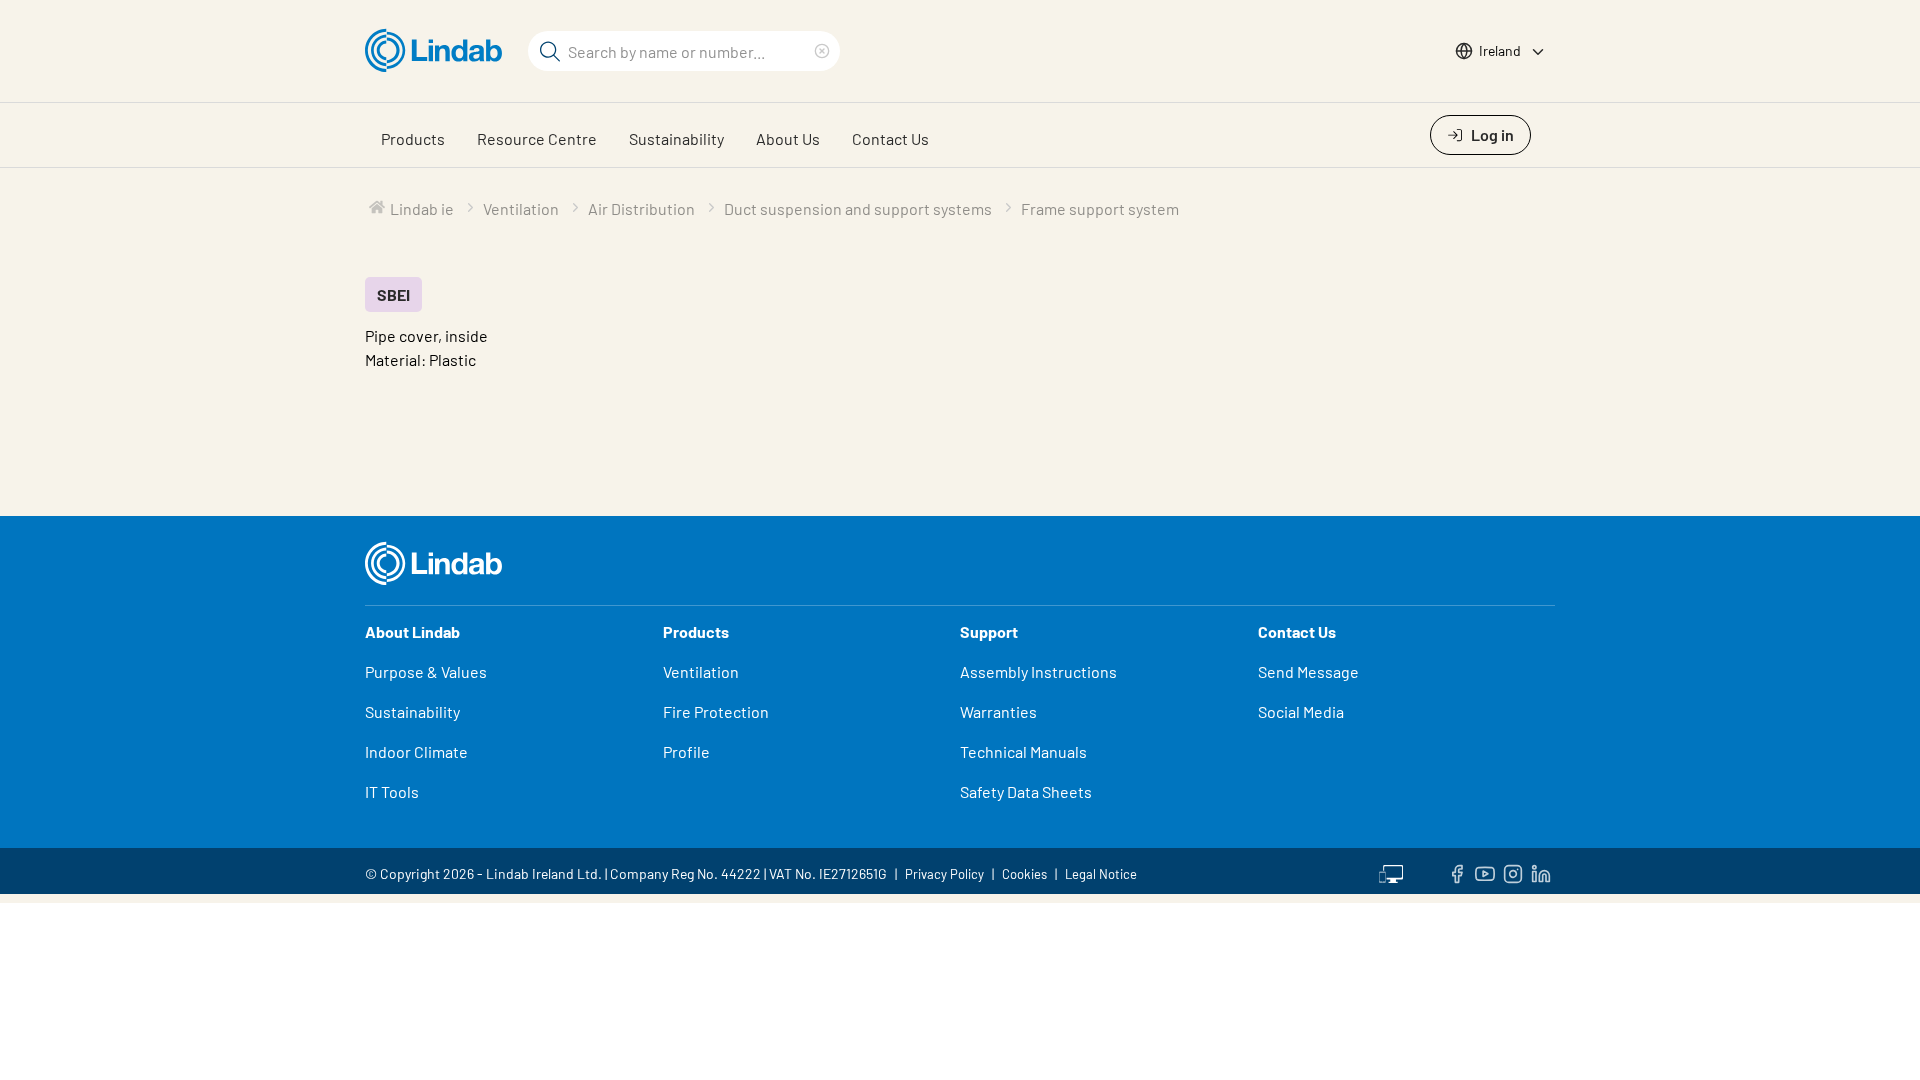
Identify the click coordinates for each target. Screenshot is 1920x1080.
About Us (788, 138)
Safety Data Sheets (1026, 791)
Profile (686, 751)
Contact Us (890, 138)
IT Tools (392, 791)
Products (413, 138)
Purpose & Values (426, 671)
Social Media (1301, 711)
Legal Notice (1101, 874)
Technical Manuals (1023, 751)
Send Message (1308, 671)
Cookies (1024, 874)
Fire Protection (716, 711)
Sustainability (676, 138)
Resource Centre (537, 138)
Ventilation (701, 671)
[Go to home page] (438, 51)
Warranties (998, 711)
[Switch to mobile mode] (1391, 871)
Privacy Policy (944, 874)
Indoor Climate (416, 751)
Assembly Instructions (1038, 671)
